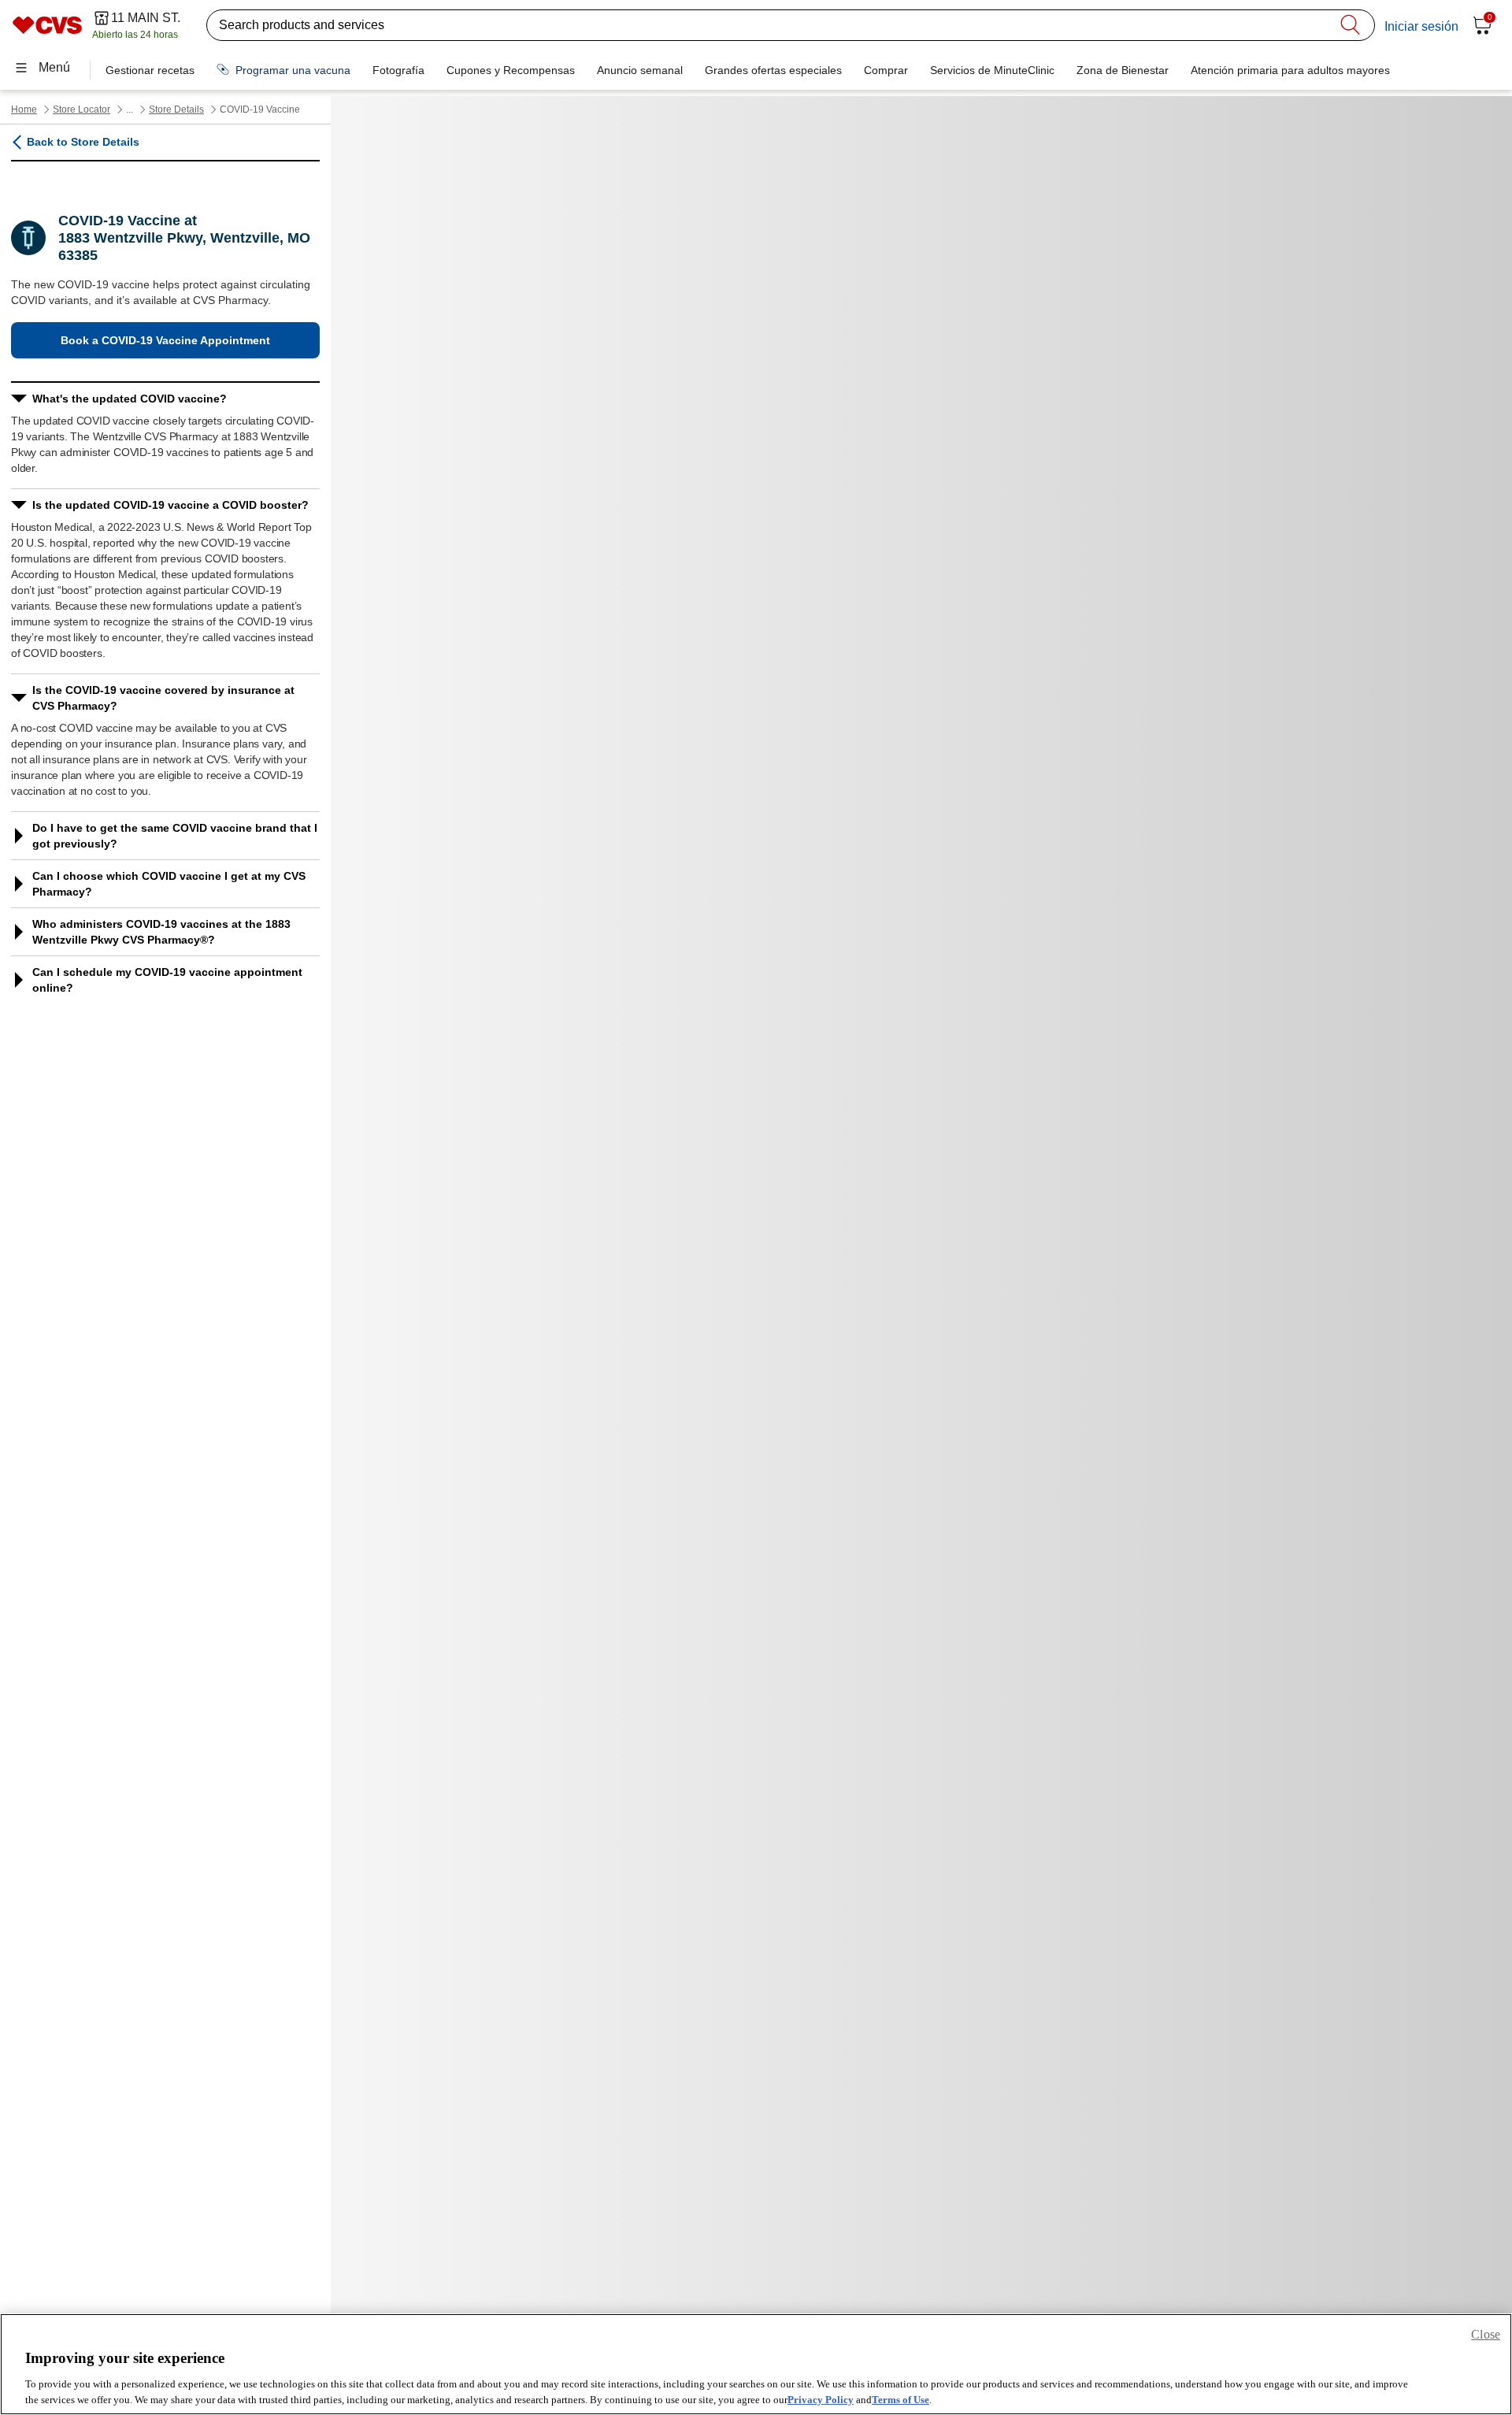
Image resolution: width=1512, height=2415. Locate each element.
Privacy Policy (821, 2399)
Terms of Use (901, 2399)
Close (1486, 2334)
